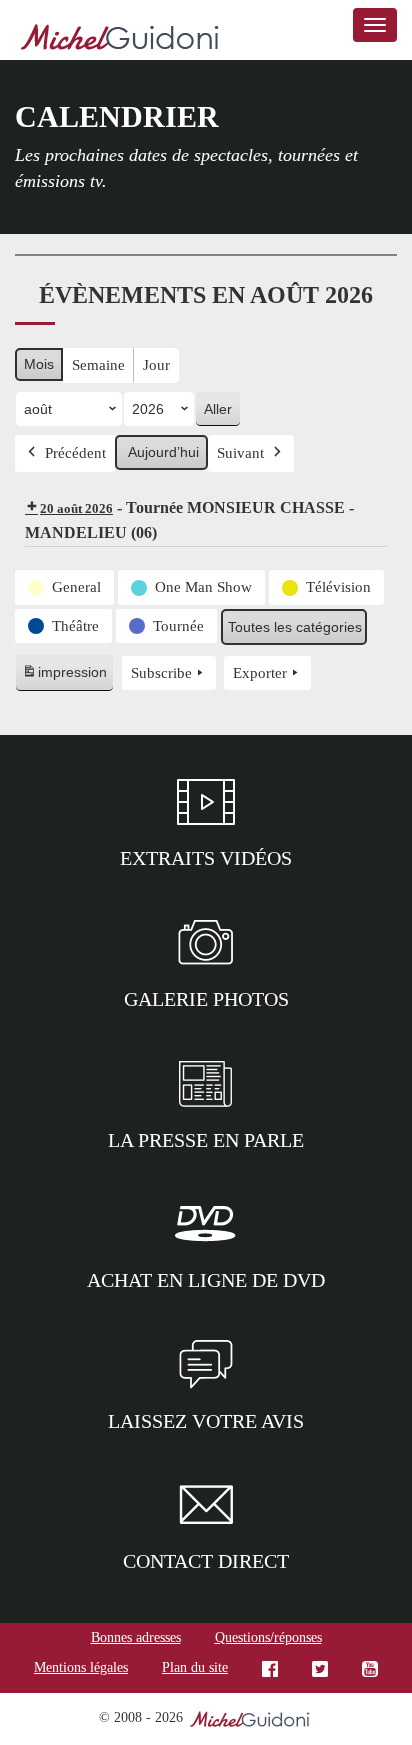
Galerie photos (206, 999)
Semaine (98, 365)
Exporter (260, 673)
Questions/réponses (268, 1637)
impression (64, 677)
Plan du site (195, 1667)
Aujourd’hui (163, 452)
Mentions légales (81, 1667)
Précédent (75, 453)
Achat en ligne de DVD (206, 1280)
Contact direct (206, 1561)
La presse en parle (206, 1140)
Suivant (240, 453)
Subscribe (161, 673)
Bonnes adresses (136, 1637)
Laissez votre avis (206, 1421)
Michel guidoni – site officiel (120, 40)
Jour (156, 365)
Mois (39, 364)
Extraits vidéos (206, 858)
